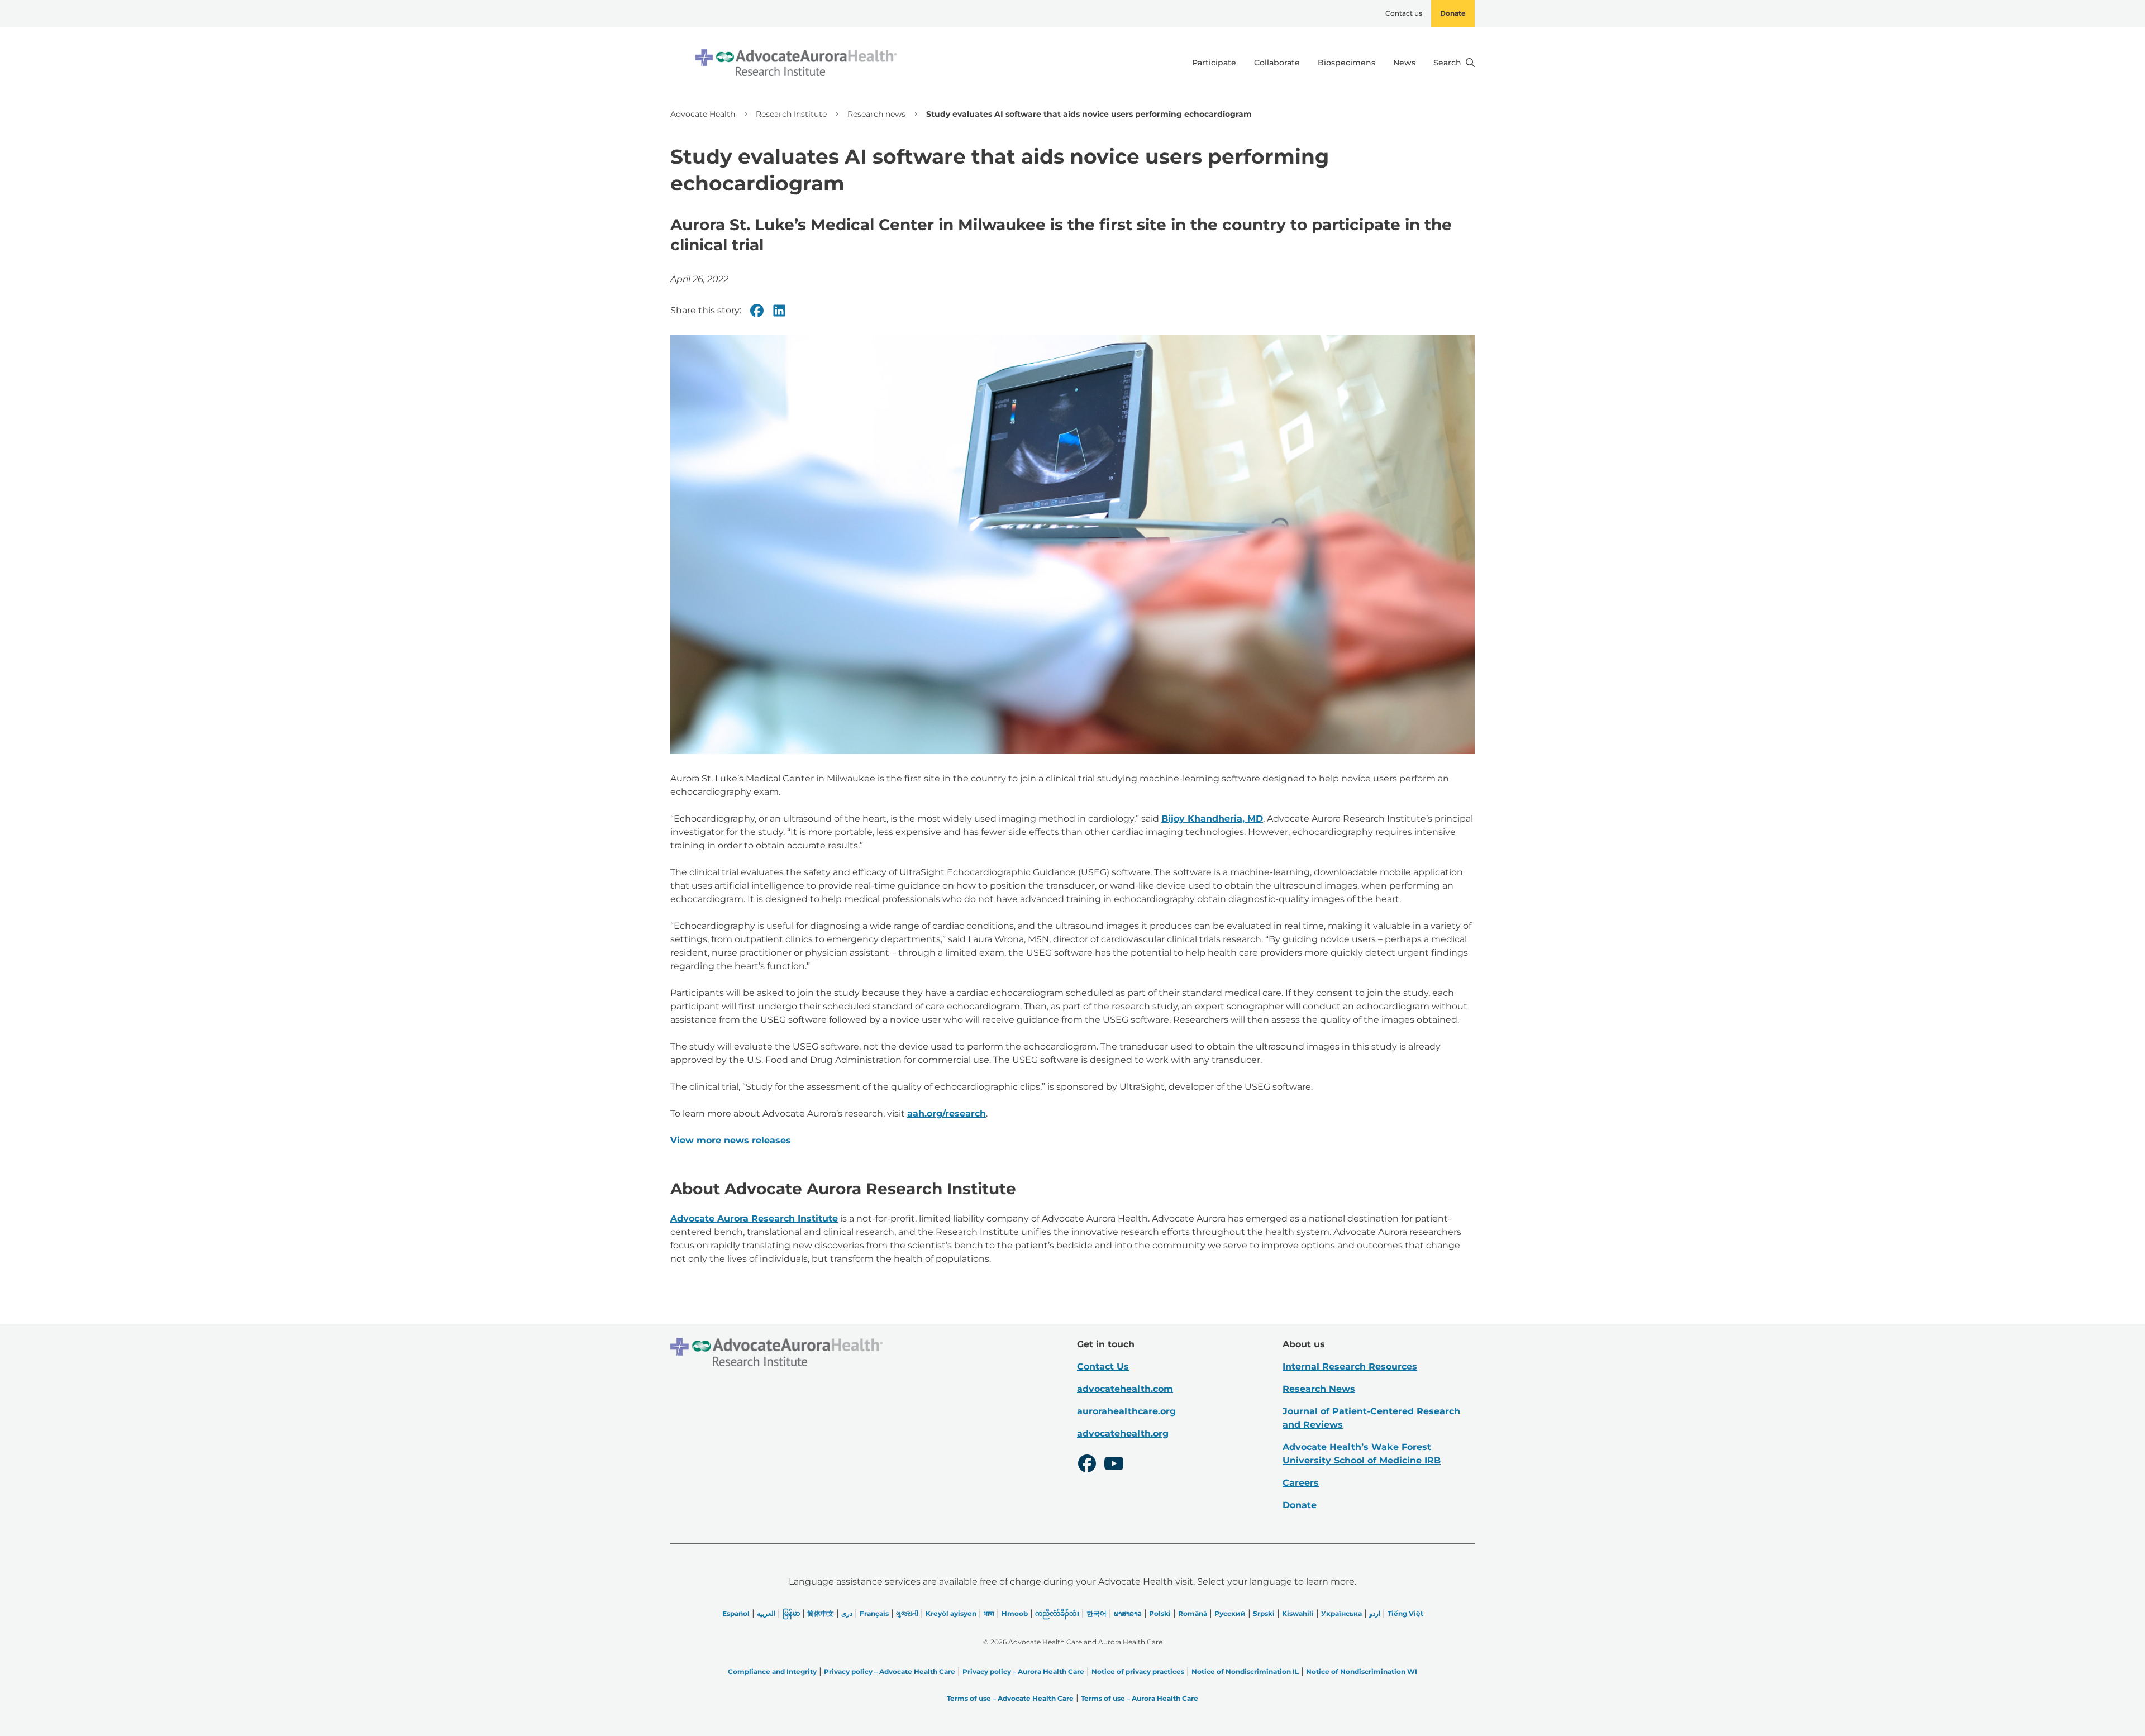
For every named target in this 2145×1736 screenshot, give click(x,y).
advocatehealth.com (1125, 1389)
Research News (1319, 1389)
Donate (1453, 13)
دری (847, 1613)
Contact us (1404, 13)
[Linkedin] (779, 311)
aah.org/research (947, 1113)
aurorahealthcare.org (1126, 1411)
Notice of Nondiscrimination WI (1362, 1671)
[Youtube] (1114, 1465)
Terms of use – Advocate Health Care (1010, 1698)
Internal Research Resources (1350, 1367)
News (1404, 63)
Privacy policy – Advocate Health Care (890, 1671)
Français (874, 1613)
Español (736, 1613)
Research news (876, 114)
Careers (1301, 1483)
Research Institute (791, 114)
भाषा (989, 1613)
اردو (1375, 1613)
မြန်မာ (791, 1613)
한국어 (1097, 1613)
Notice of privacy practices (1138, 1671)
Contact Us (1103, 1367)
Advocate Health (703, 114)
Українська (1341, 1613)
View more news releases (731, 1140)
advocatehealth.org (1123, 1434)
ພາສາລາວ (1128, 1613)
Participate (1214, 63)
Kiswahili (1298, 1613)
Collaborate (1277, 63)
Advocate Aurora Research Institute (754, 1218)
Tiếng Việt (1405, 1613)
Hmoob (1015, 1613)
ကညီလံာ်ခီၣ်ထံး (1057, 1613)
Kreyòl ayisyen (951, 1613)
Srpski (1264, 1613)
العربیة (766, 1613)
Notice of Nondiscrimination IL (1245, 1671)
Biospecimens (1346, 63)
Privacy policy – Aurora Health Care (1023, 1671)
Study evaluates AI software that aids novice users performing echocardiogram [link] (1089, 114)
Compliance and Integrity (772, 1671)
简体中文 (821, 1613)
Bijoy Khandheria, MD (1212, 819)
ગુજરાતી (907, 1613)
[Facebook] (757, 311)
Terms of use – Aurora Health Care (1140, 1698)
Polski (1160, 1613)
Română (1193, 1613)
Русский (1230, 1613)
